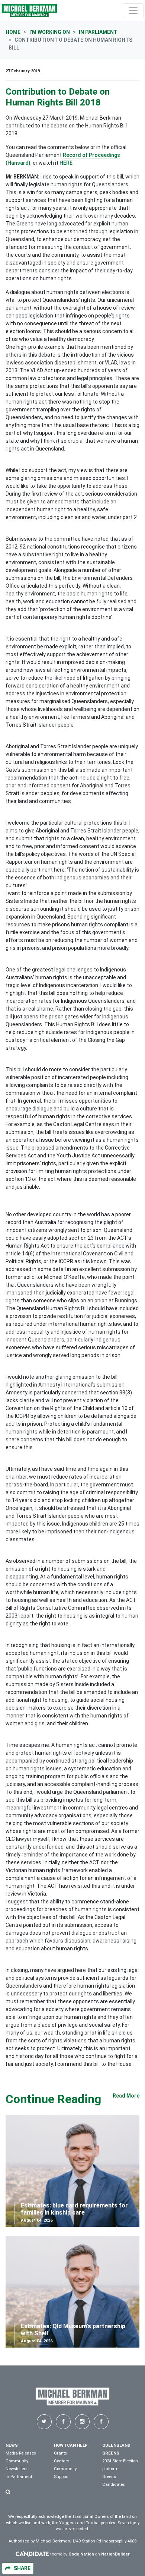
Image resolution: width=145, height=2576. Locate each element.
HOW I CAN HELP (71, 2445)
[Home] (29, 11)
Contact (61, 2461)
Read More (126, 2096)
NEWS (12, 2445)
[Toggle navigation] (133, 11)
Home (13, 32)
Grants (60, 2453)
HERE (66, 163)
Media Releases (21, 2453)
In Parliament (98, 32)
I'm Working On (50, 32)
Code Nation (81, 2554)
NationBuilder (115, 2554)
